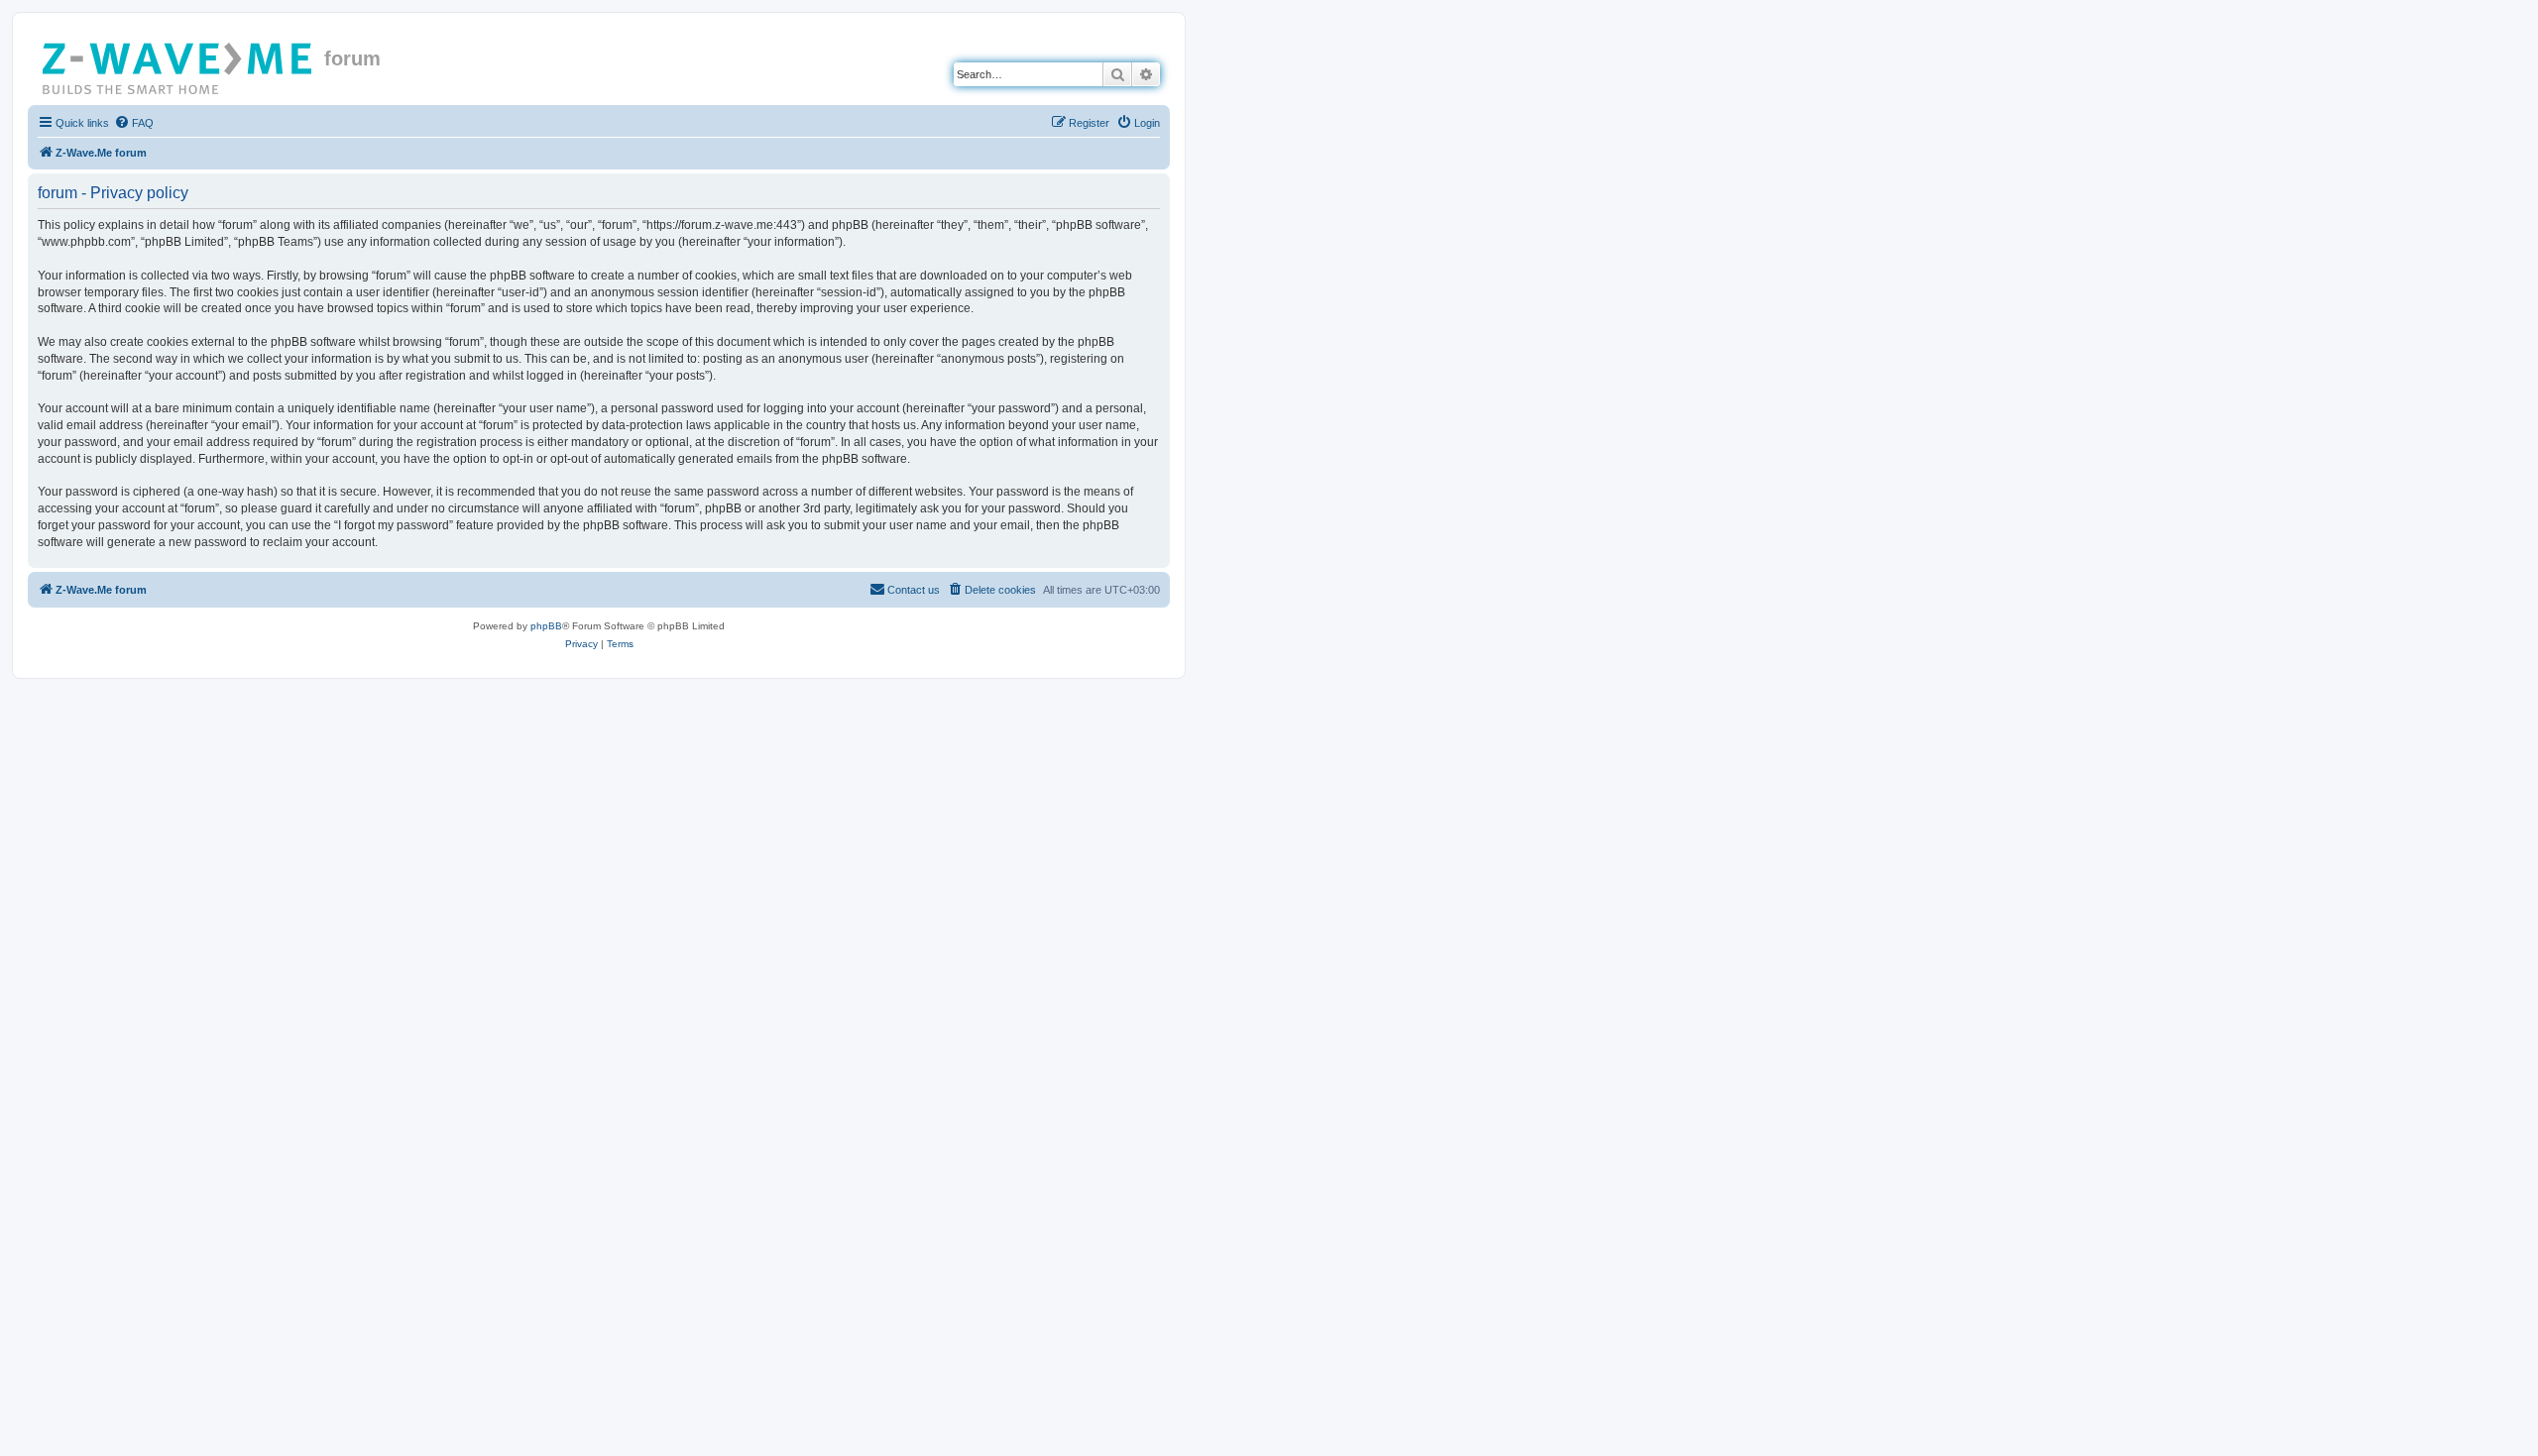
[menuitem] (134, 123)
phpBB (546, 626)
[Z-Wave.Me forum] (178, 64)
